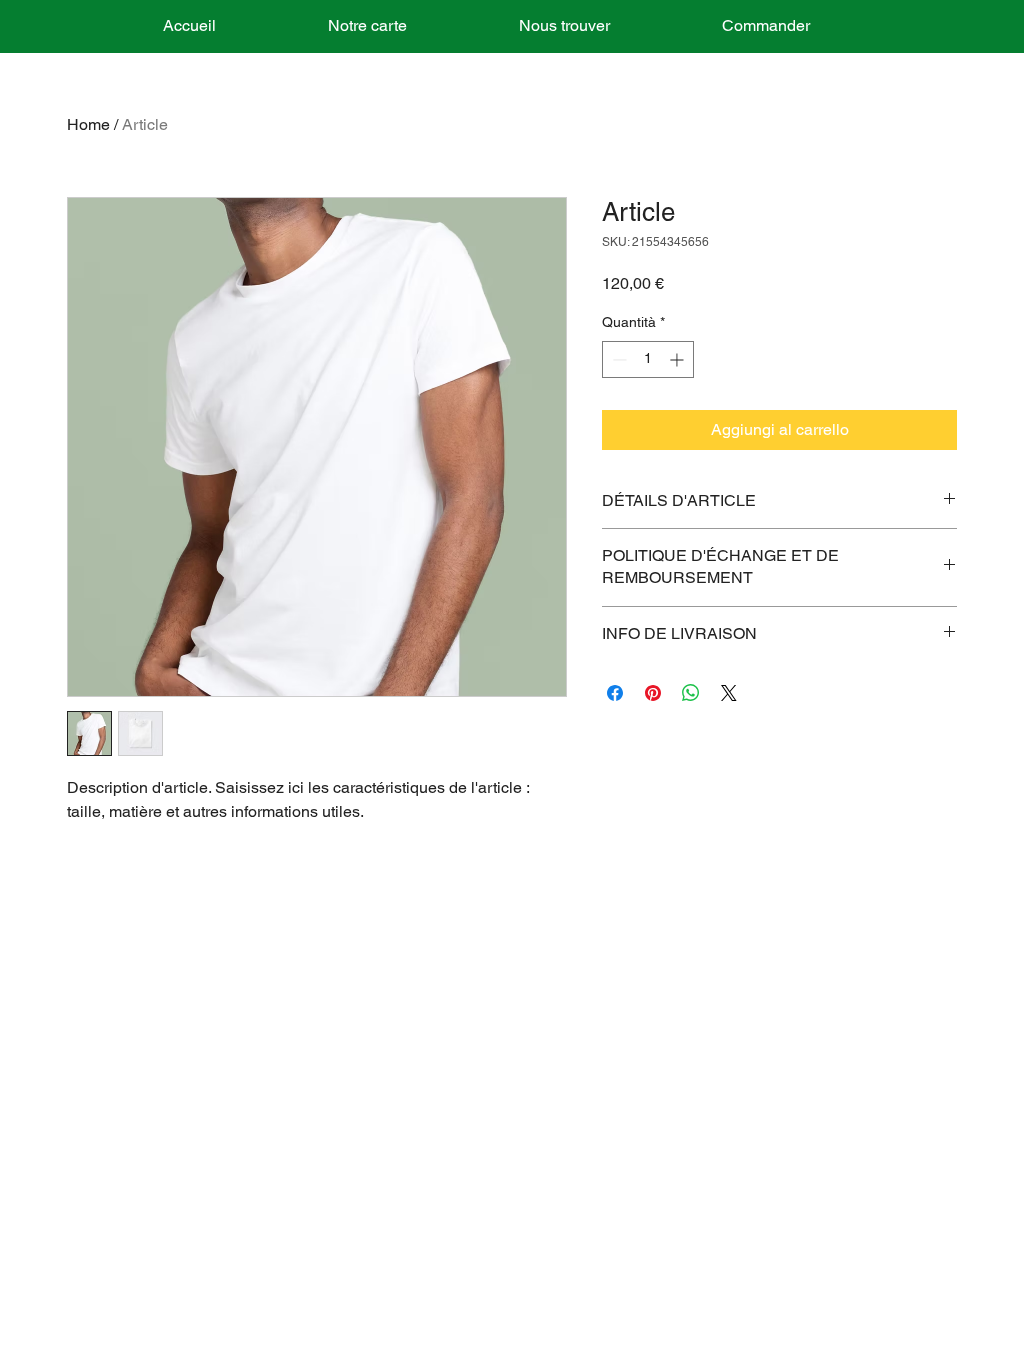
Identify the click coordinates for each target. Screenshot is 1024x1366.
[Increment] (678, 359)
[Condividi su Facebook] (615, 693)
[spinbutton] (648, 359)
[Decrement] (617, 359)
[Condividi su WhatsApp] (691, 693)
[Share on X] (729, 693)
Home (88, 124)
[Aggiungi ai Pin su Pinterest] (653, 693)
